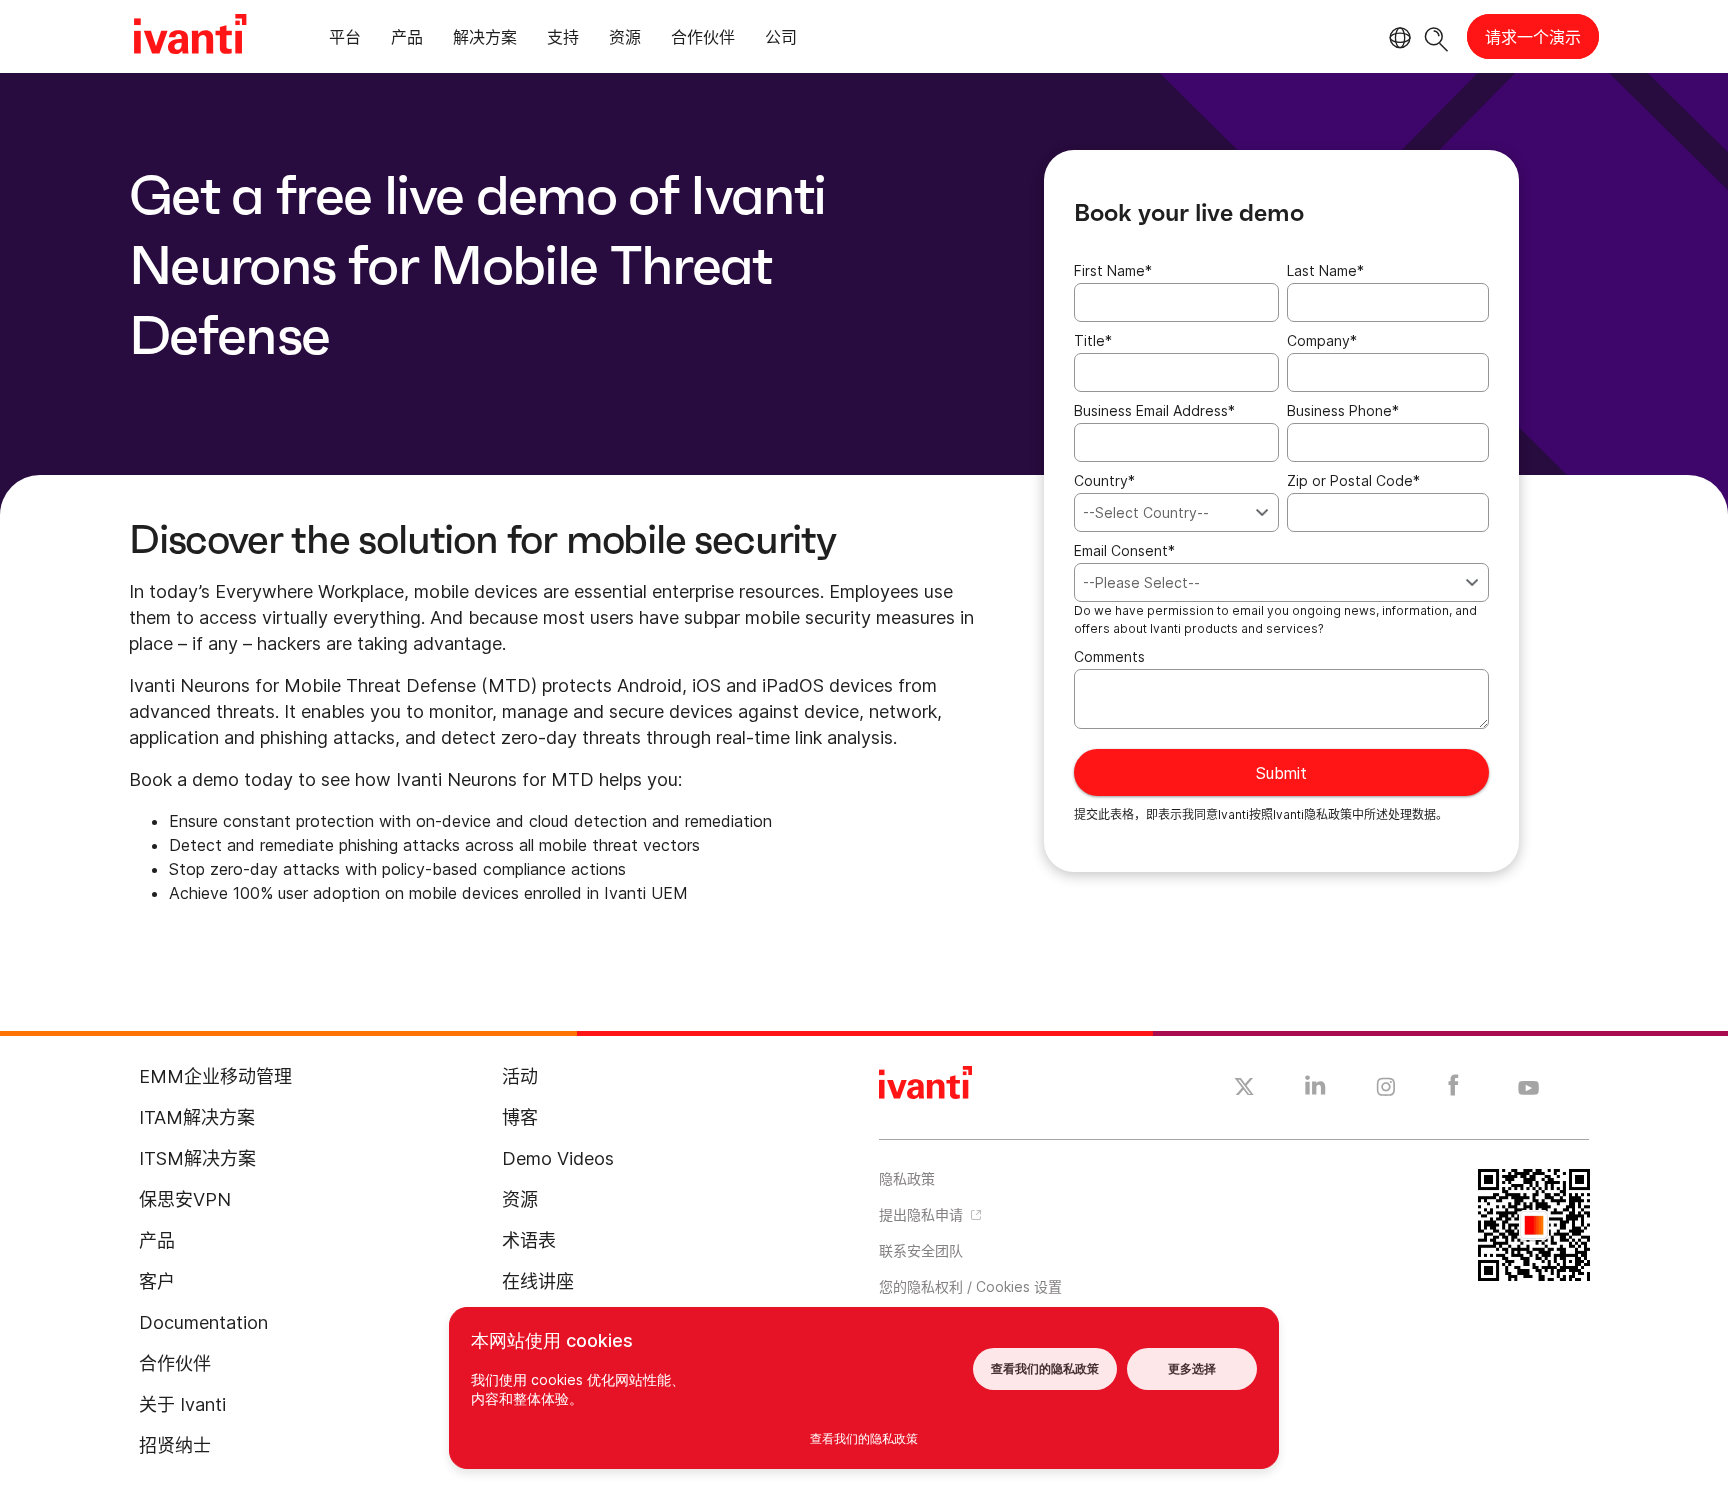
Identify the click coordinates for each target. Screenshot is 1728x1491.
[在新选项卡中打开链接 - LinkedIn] (1315, 1090)
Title (1093, 340)
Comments (1109, 656)
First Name (1113, 270)
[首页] (190, 37)
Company (1322, 340)
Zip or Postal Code (1353, 480)
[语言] (1397, 38)
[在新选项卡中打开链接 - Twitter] (1244, 1089)
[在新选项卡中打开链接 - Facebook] (1453, 1090)
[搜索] (1436, 36)
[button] (1049, 1286)
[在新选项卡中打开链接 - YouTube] (1528, 1089)
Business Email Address (1154, 410)
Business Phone (1343, 410)
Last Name (1325, 270)
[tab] (345, 40)
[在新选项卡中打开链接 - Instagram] (1386, 1090)
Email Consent (1124, 550)
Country (1104, 480)
